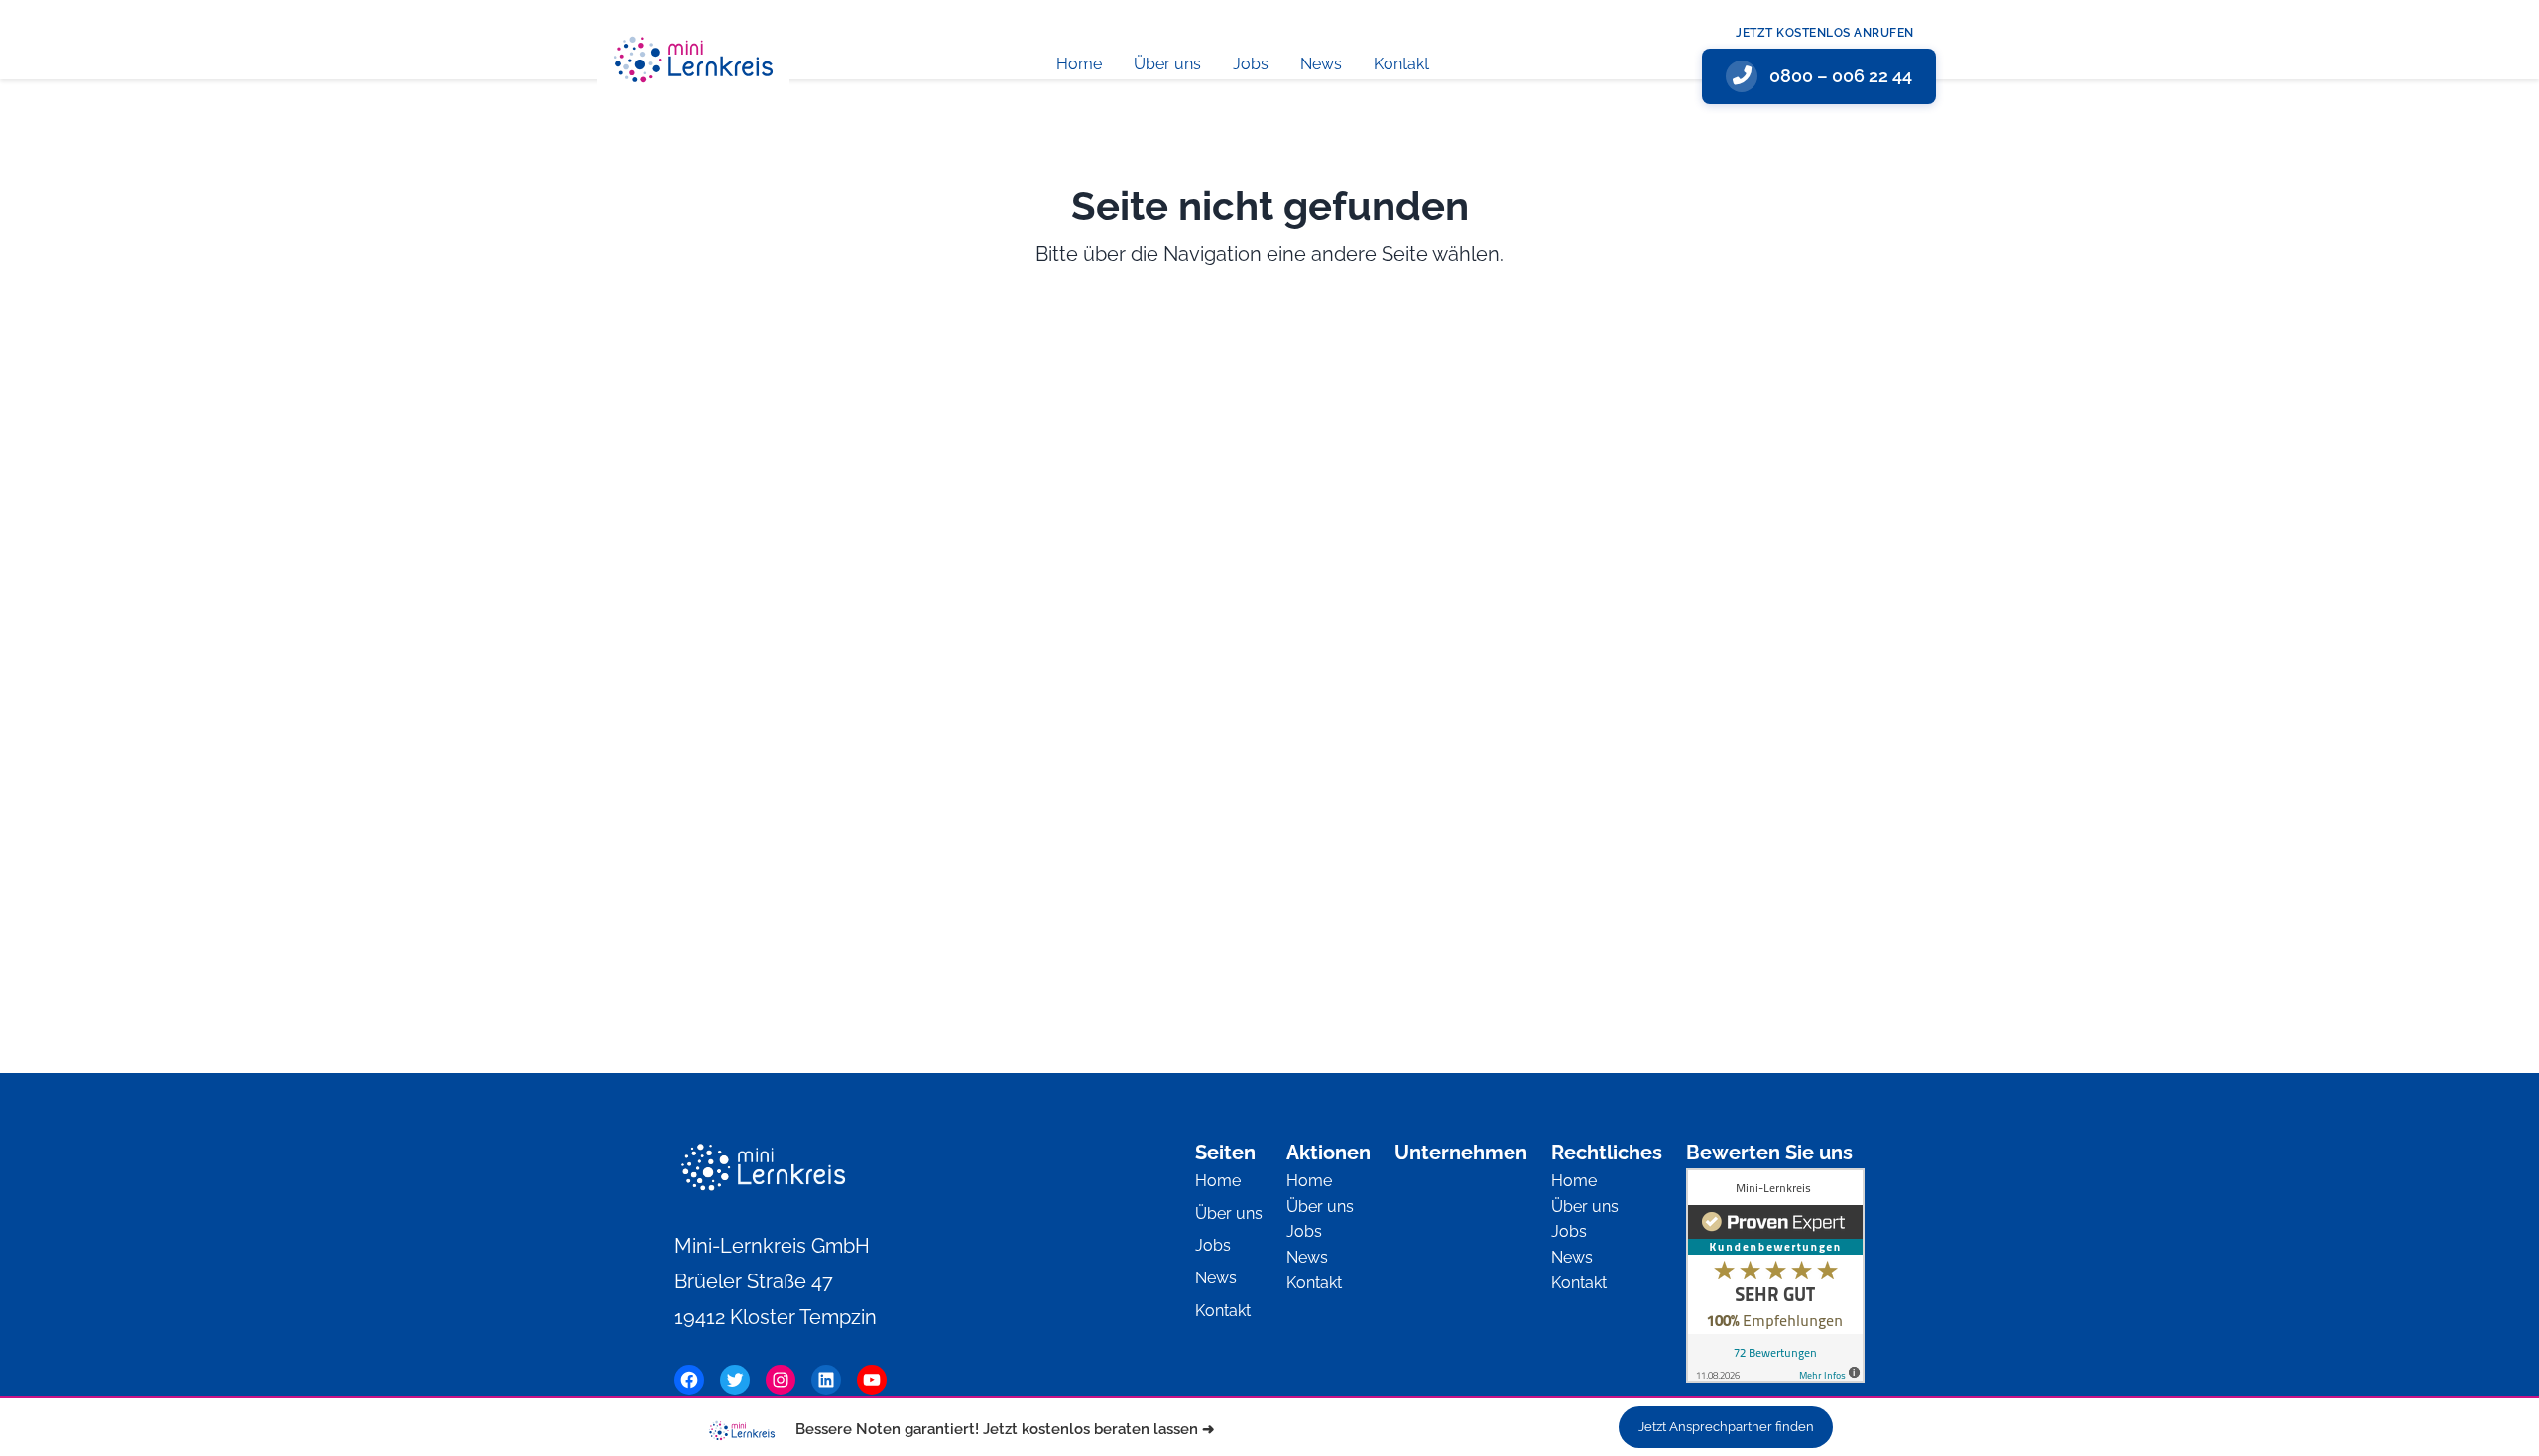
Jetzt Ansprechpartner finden (1726, 1427)
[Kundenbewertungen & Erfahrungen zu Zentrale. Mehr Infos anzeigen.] (1775, 1280)
